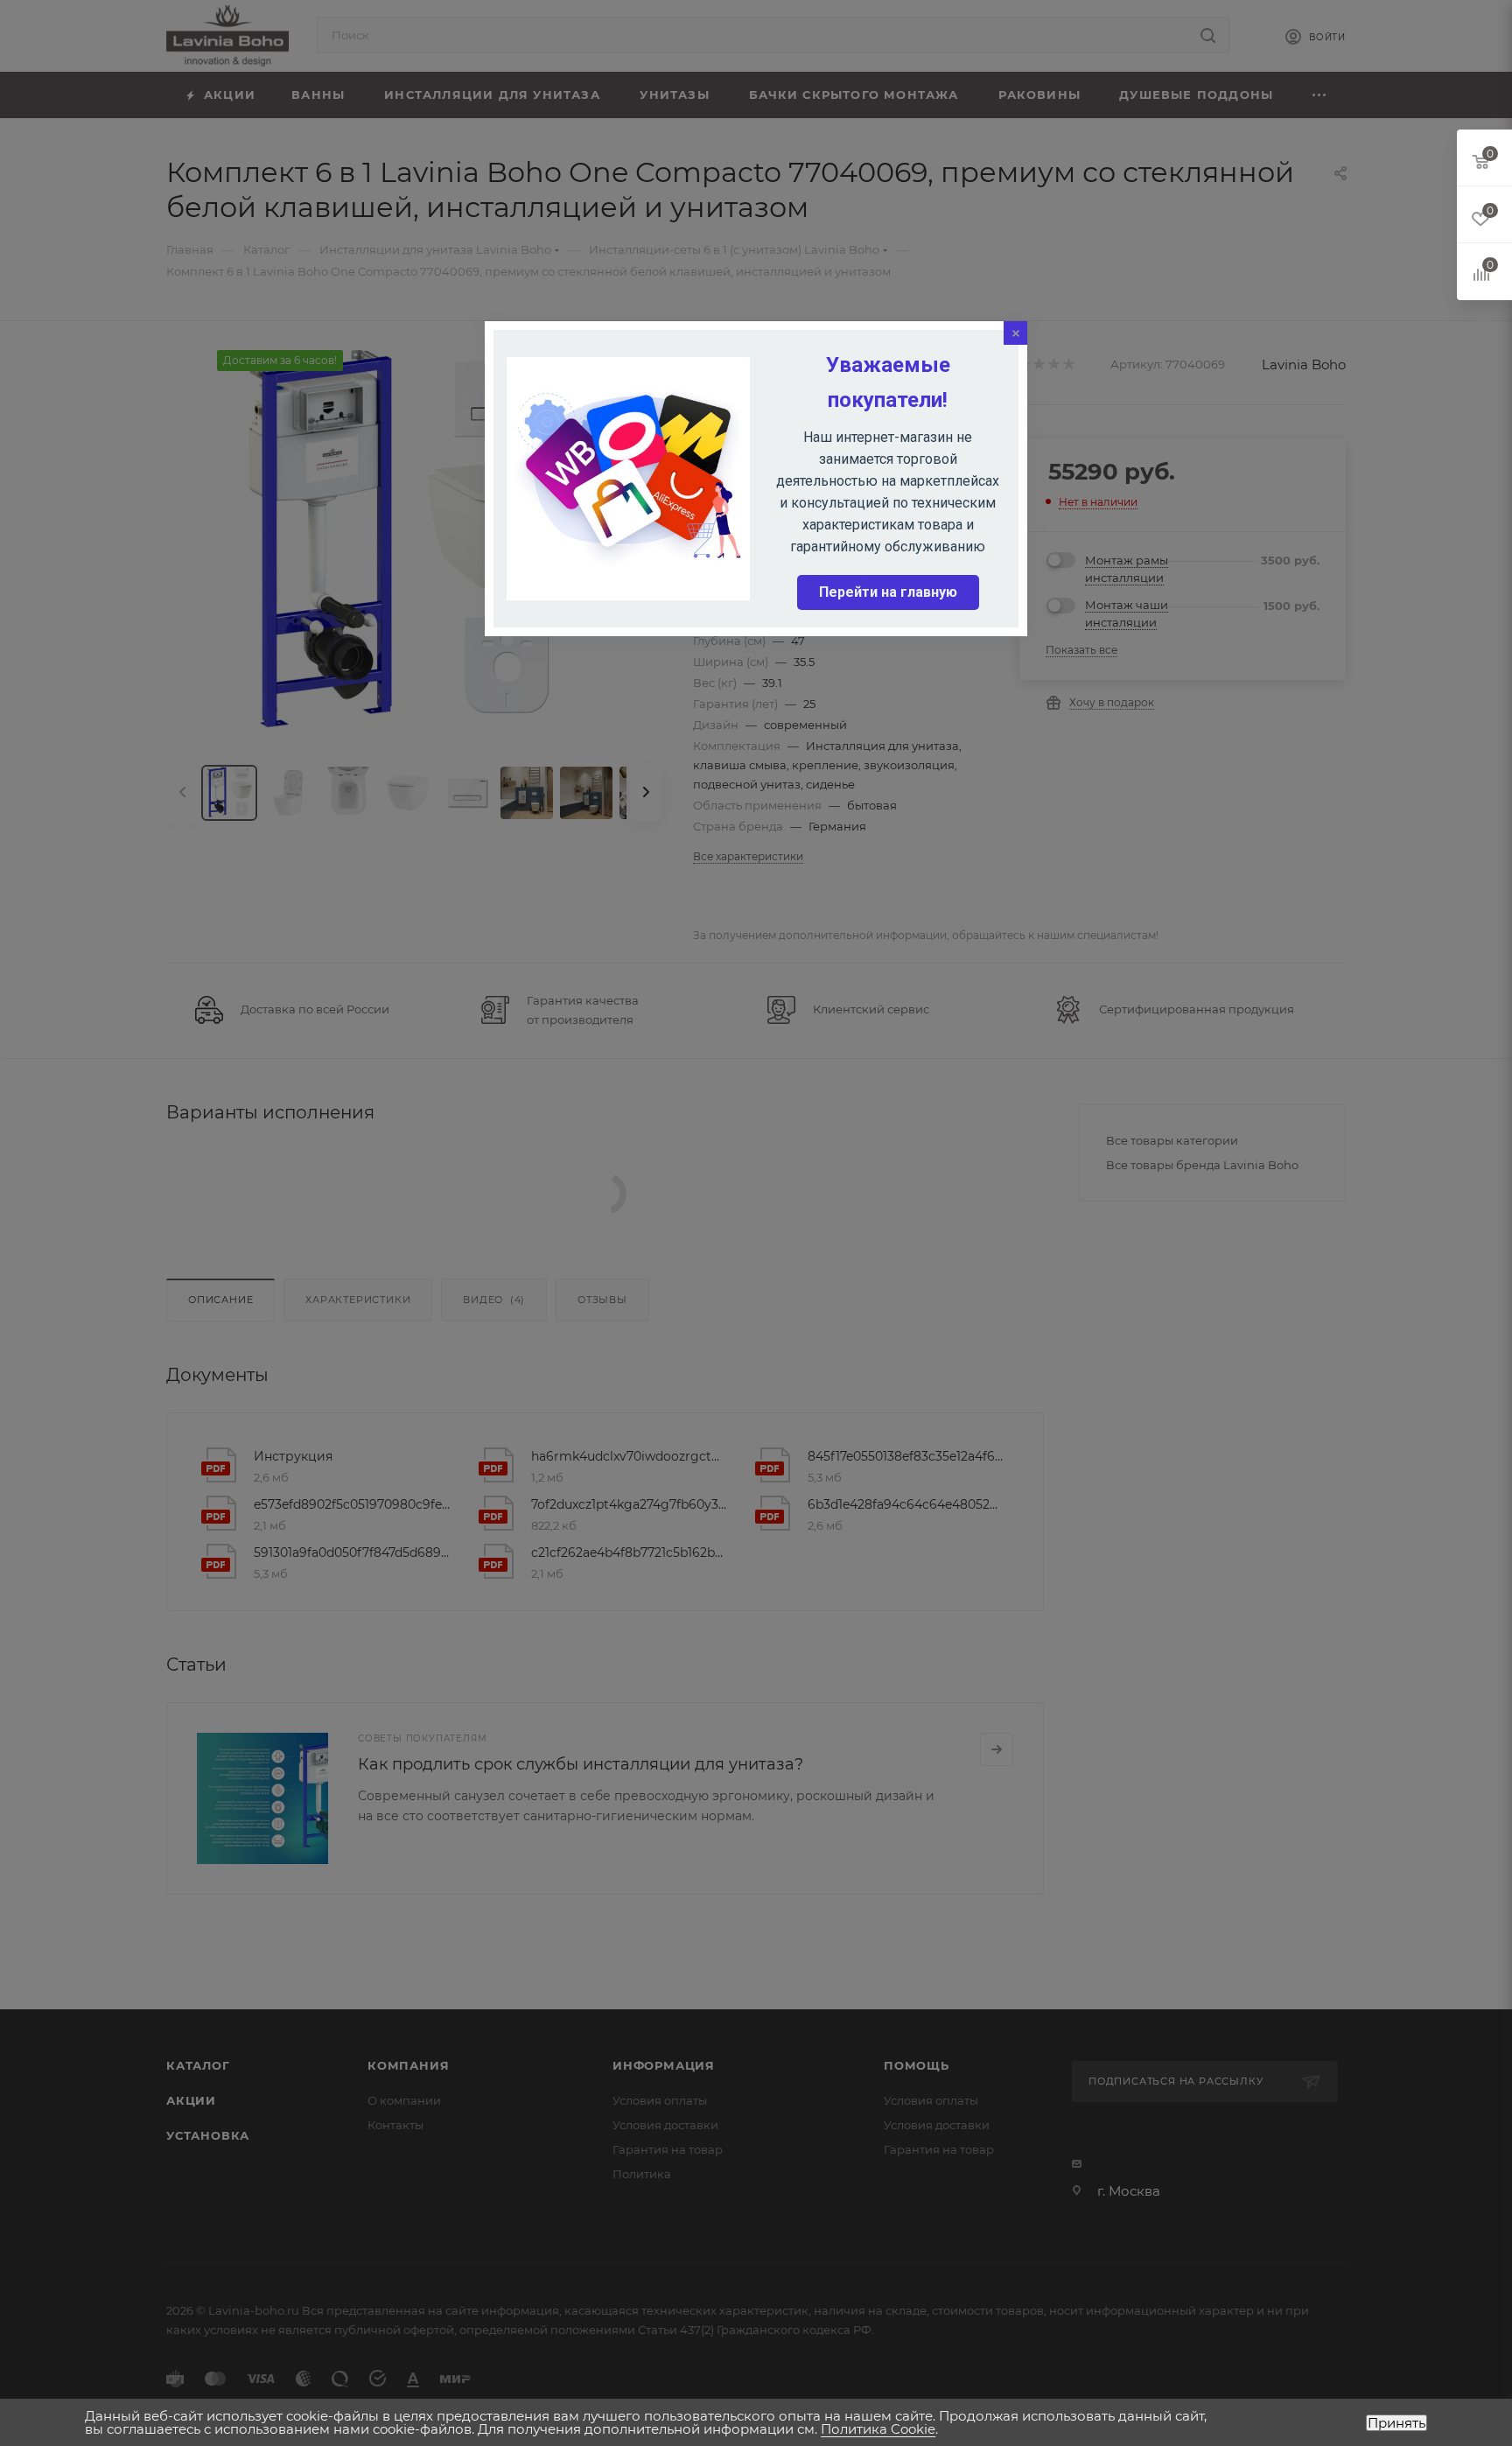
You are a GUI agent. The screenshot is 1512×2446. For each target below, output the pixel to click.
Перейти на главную (888, 592)
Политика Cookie (878, 2429)
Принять (1396, 2423)
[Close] (1015, 333)
